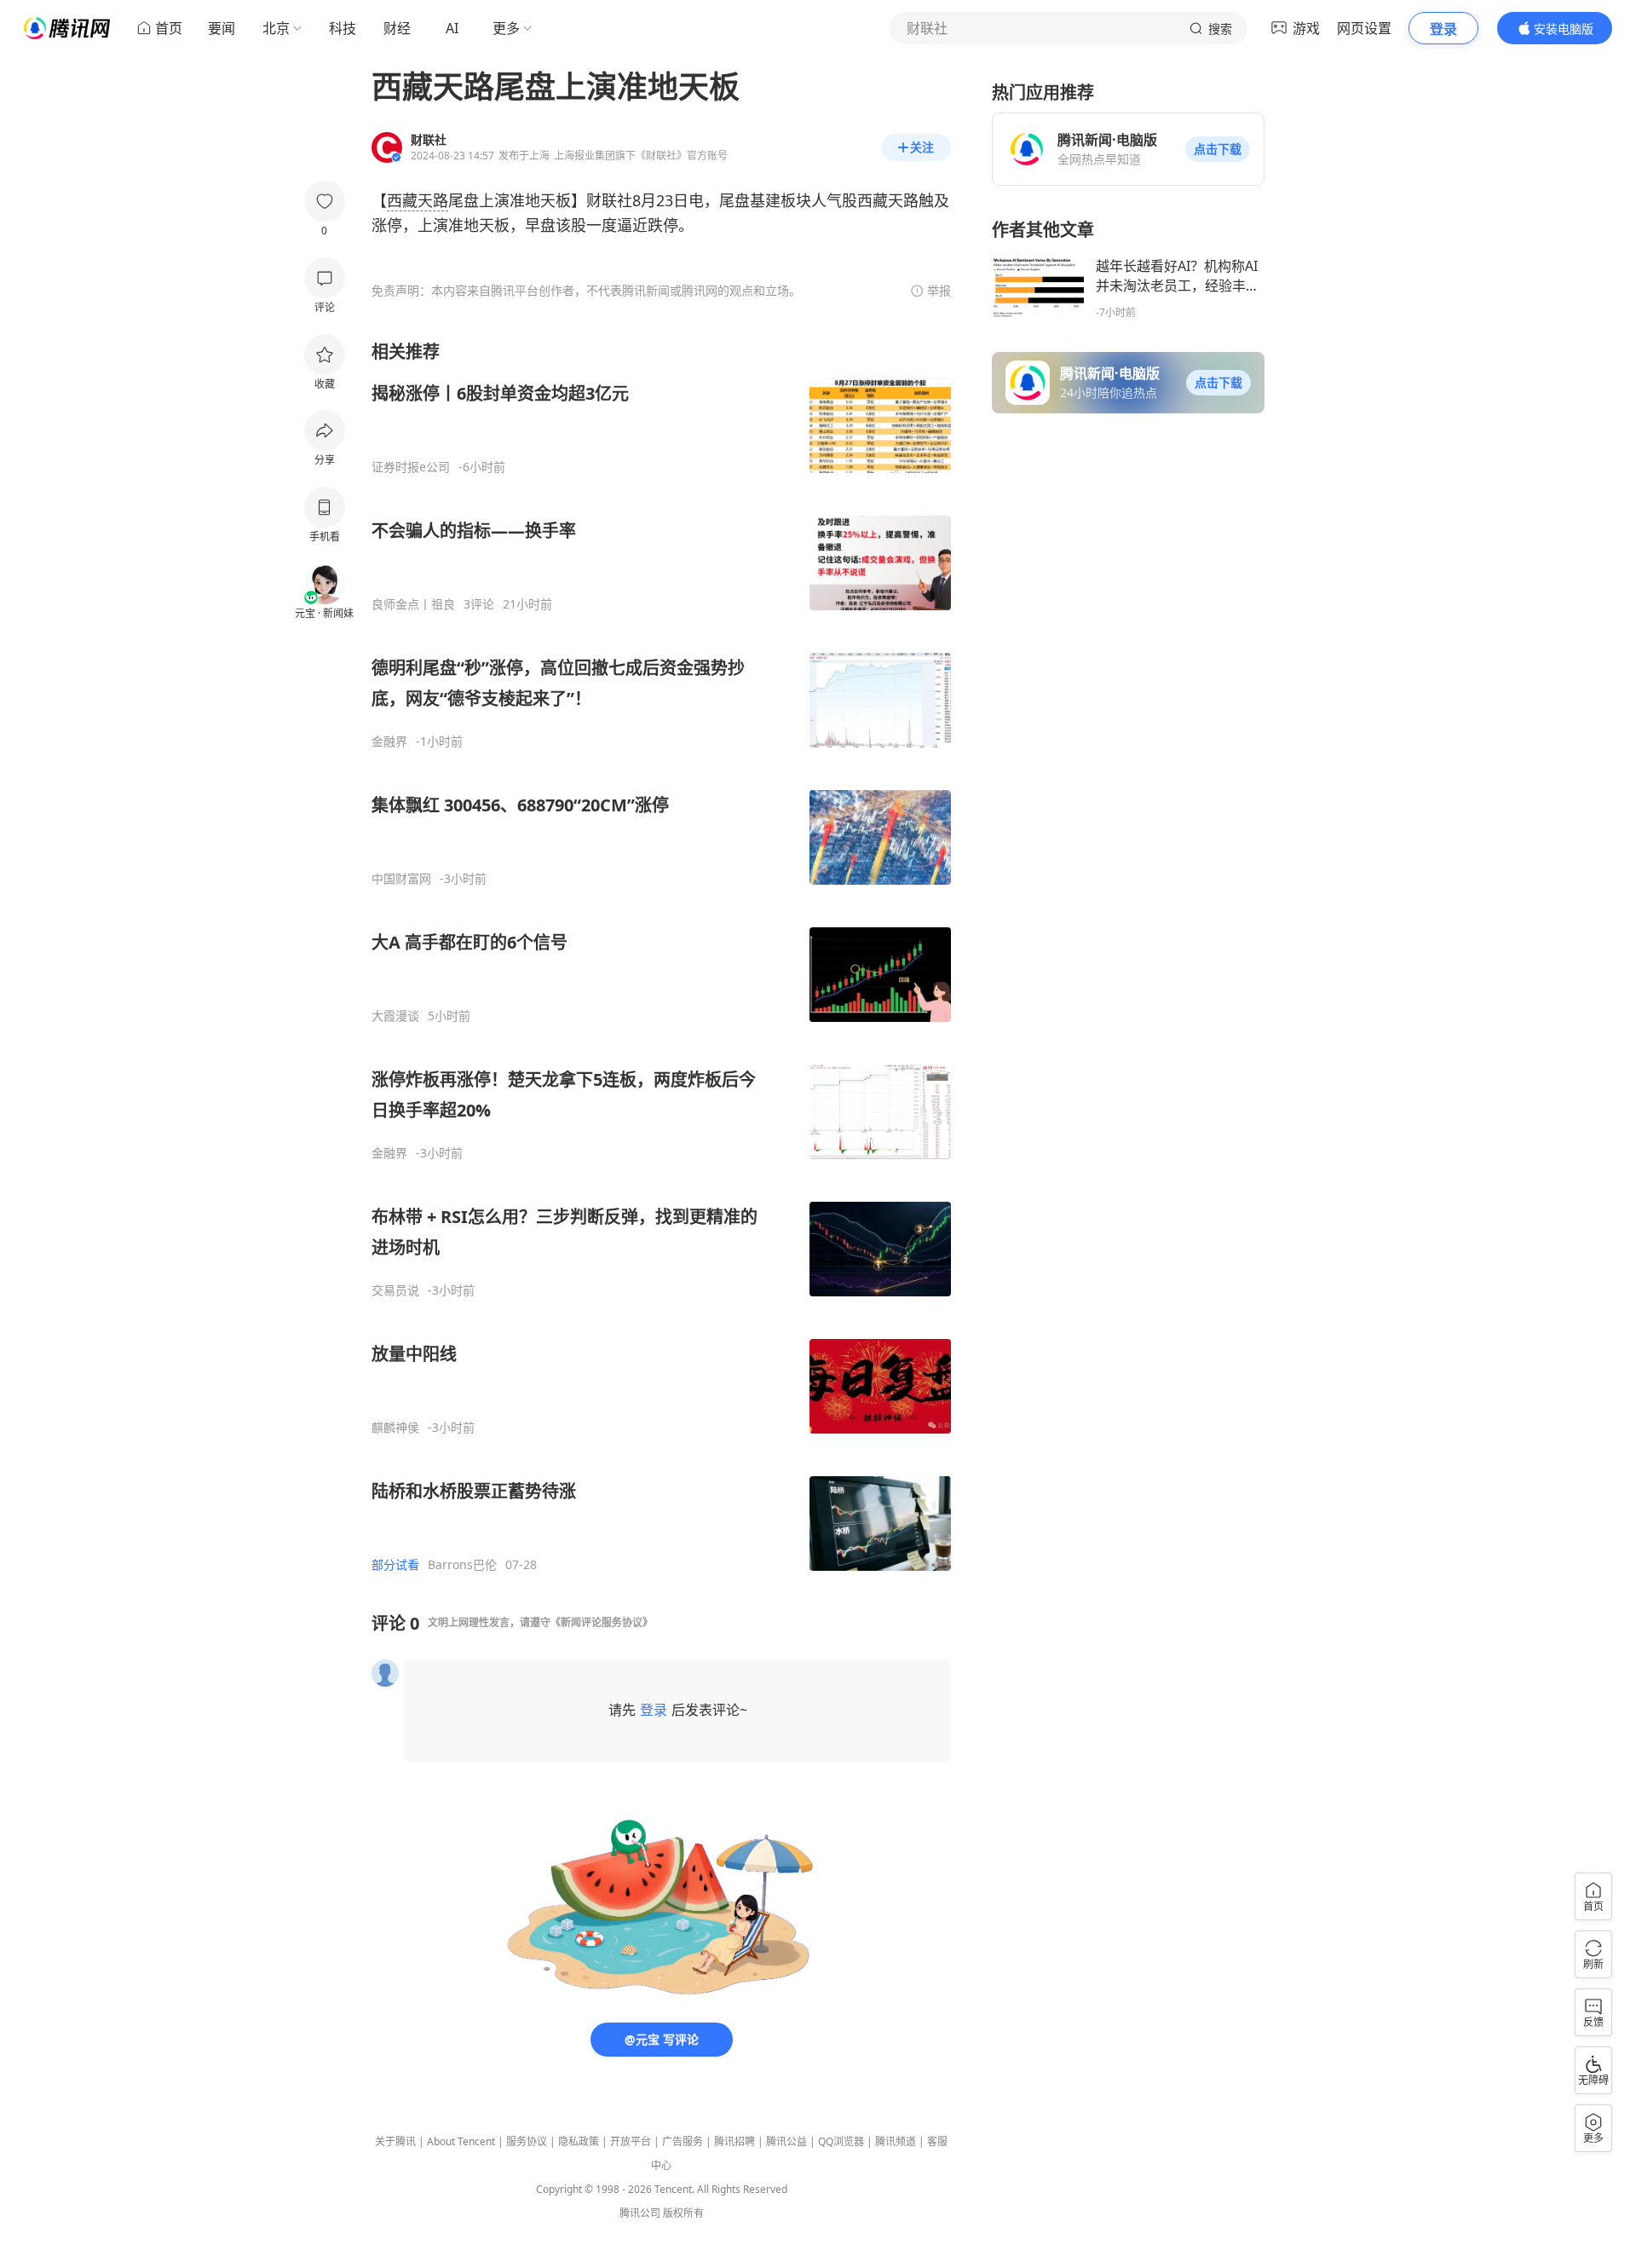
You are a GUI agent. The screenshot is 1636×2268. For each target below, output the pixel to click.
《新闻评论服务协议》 (602, 1622)
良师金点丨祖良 (413, 604)
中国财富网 (401, 879)
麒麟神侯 (395, 1428)
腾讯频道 (896, 2141)
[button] (1218, 149)
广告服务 (683, 2141)
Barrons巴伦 (462, 1565)
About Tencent (461, 2141)
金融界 (389, 742)
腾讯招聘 (734, 2141)
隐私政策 (579, 2141)
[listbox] (661, 956)
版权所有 (683, 2213)
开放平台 (631, 2141)
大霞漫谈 (395, 1016)
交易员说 (395, 1290)
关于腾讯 (395, 2141)
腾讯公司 (640, 2213)
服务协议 (527, 2141)
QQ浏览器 (841, 2141)
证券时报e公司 (411, 467)
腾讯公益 (786, 2141)
